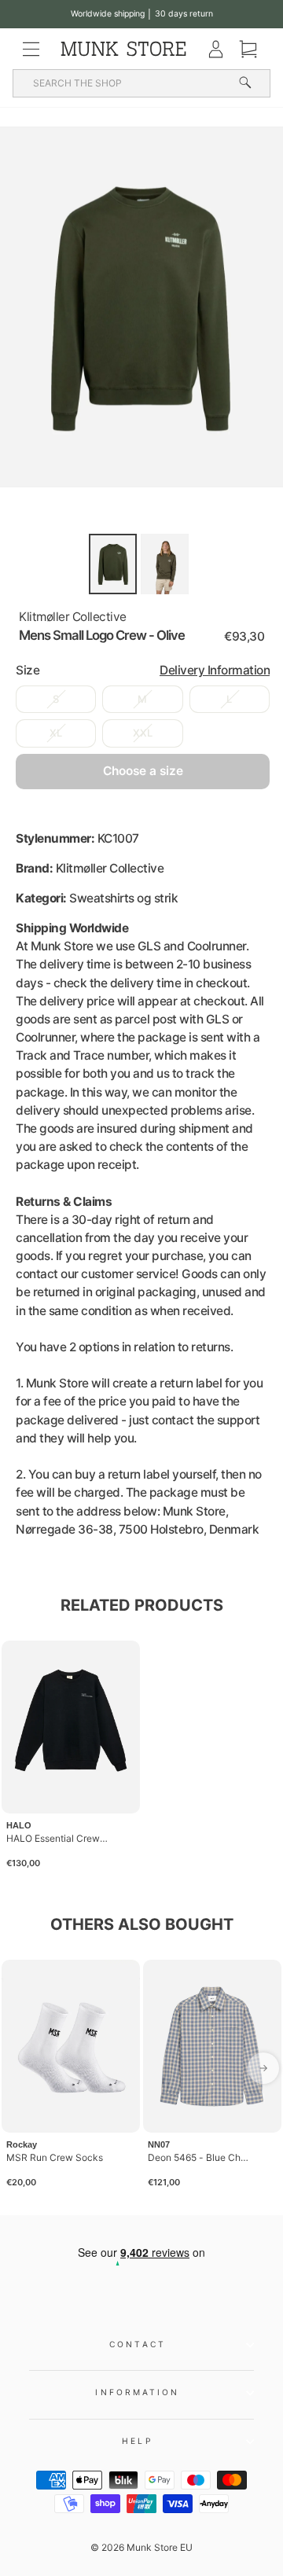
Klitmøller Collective (73, 617)
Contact (138, 2344)
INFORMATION (137, 2392)
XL (56, 733)
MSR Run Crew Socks (55, 2157)
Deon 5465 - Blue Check (200, 2157)
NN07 (159, 2144)
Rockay (22, 2144)
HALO (19, 1825)
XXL (143, 733)
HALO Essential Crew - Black (58, 1838)
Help (137, 2441)
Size (143, 670)
